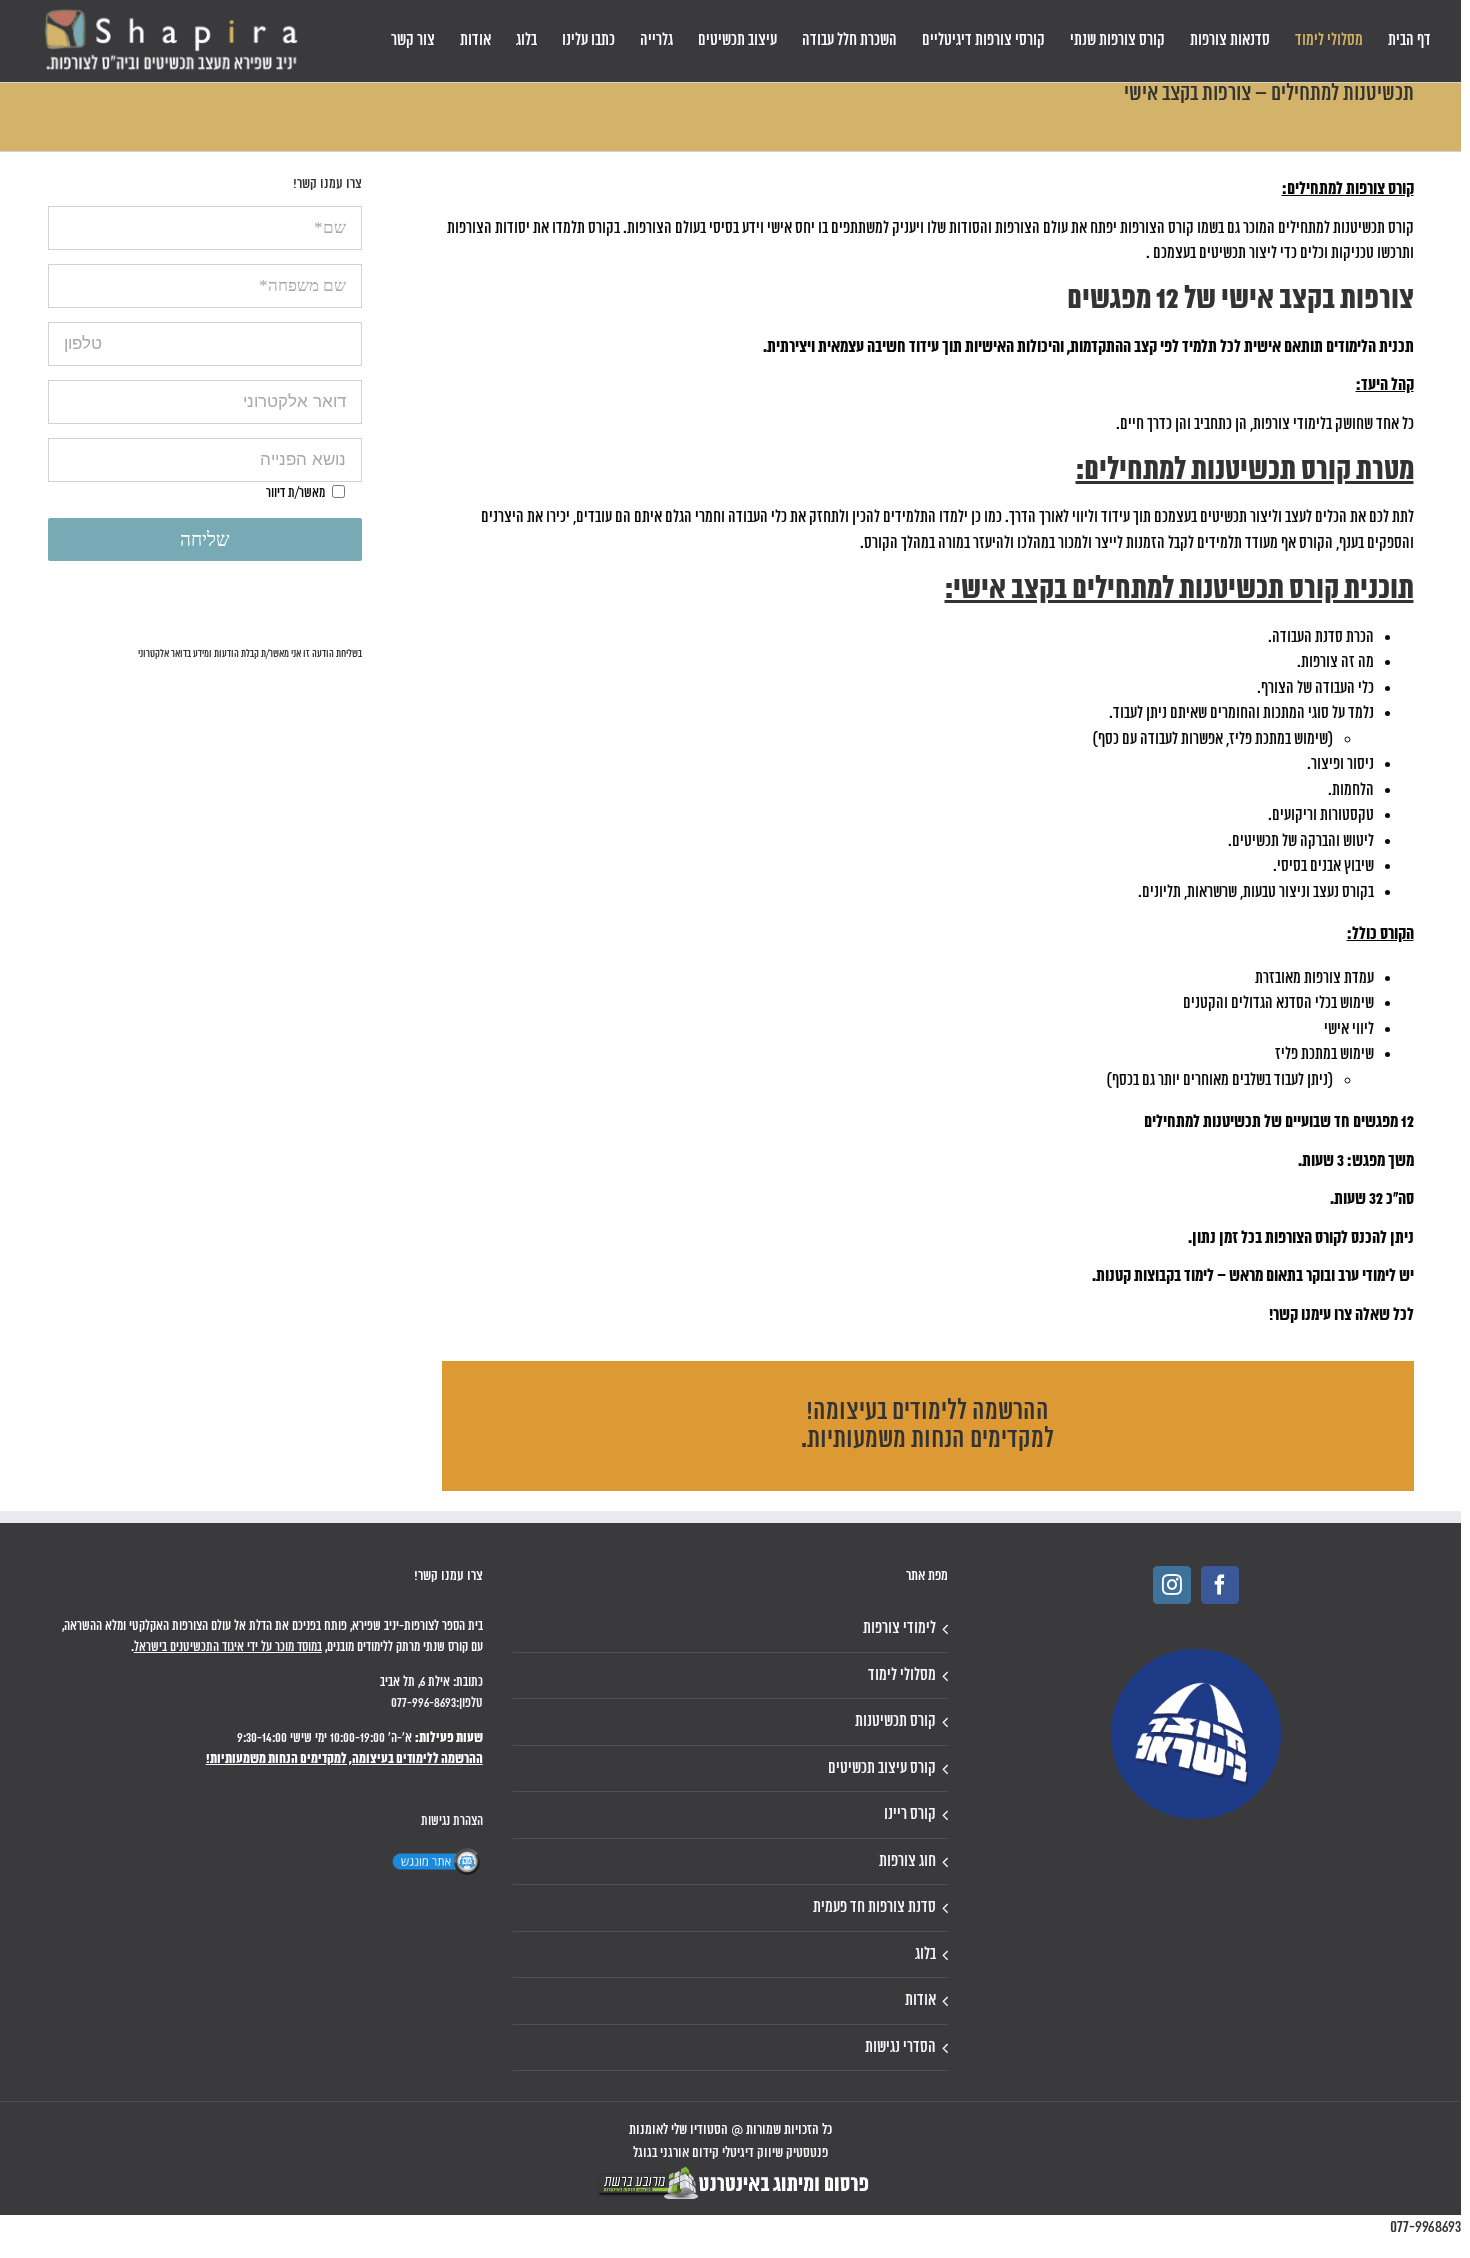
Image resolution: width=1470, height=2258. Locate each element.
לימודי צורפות (899, 1628)
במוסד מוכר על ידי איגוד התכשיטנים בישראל (228, 1647)
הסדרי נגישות (900, 2047)
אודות (920, 2000)
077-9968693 (1425, 2227)
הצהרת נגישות (452, 1821)
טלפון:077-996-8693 (437, 1703)
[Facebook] (1220, 1585)
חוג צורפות (907, 1861)
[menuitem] (1409, 41)
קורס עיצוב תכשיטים (882, 1768)
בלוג (925, 1954)
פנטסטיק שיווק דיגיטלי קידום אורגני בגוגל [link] (730, 2153)
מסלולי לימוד (902, 1675)
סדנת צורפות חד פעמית (874, 1907)
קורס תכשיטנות (895, 1721)
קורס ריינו (910, 1814)
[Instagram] (1172, 1585)
